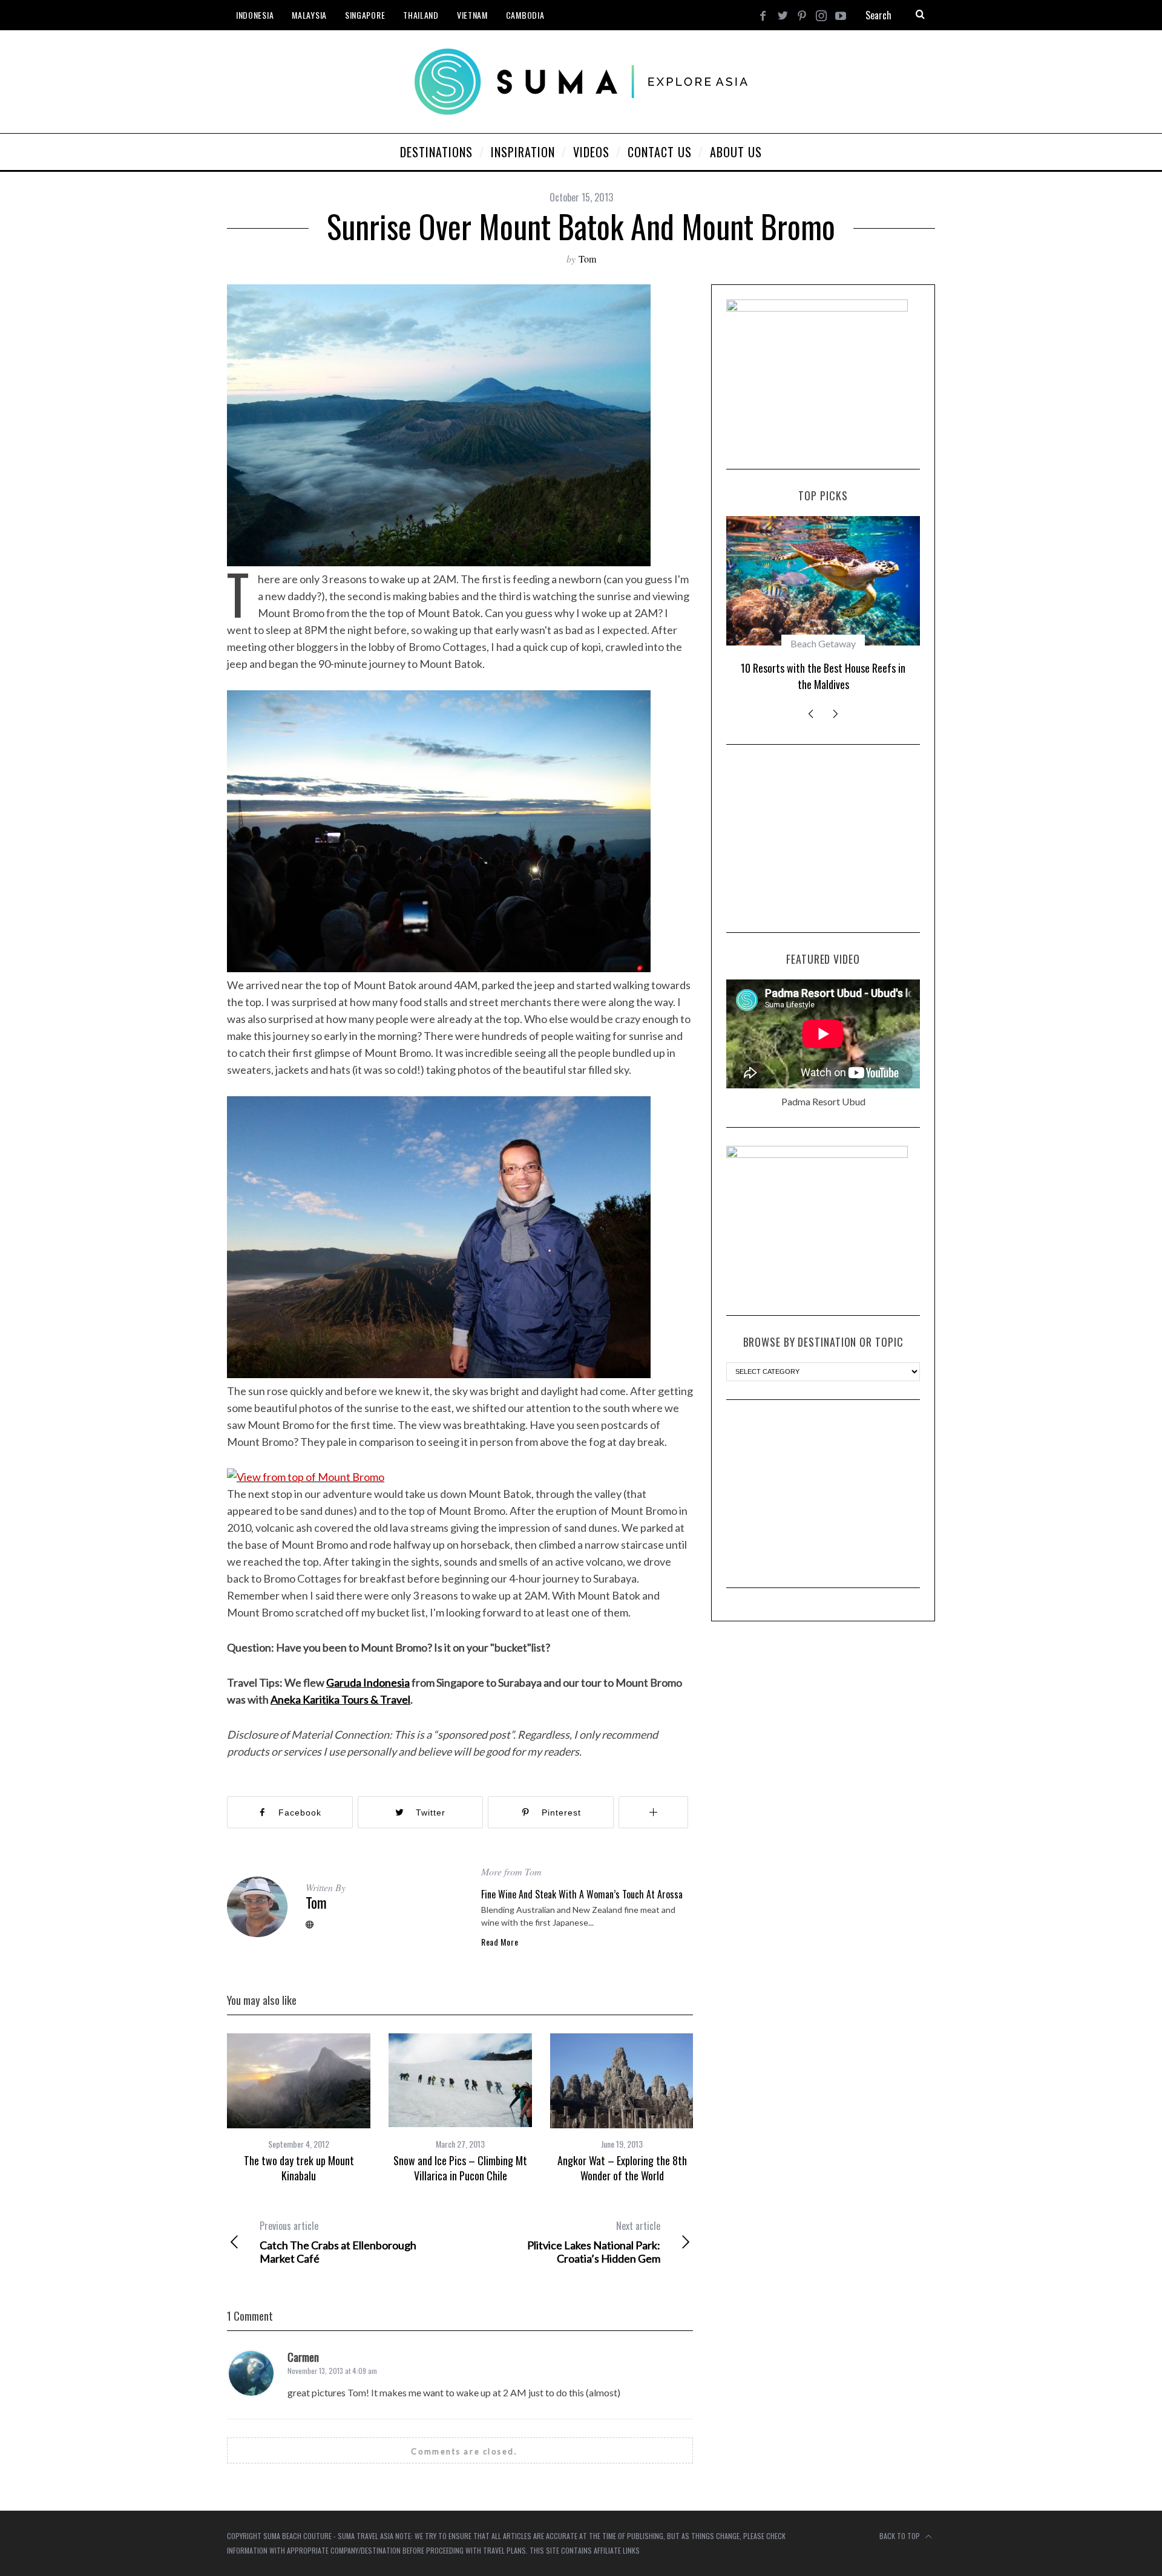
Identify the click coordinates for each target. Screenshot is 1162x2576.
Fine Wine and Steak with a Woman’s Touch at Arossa (582, 1894)
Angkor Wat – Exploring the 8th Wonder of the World (622, 2168)
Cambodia (525, 15)
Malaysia (309, 15)
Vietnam (472, 15)
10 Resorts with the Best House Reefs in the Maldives (823, 676)
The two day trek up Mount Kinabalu (299, 2168)
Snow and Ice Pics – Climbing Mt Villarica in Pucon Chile (460, 2168)
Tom (587, 259)
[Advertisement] (823, 839)
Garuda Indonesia (368, 1682)
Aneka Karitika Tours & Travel (340, 1699)
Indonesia (255, 15)
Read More (500, 1942)
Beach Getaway (823, 643)
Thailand (421, 15)
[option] (299, 2108)
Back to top (901, 2536)
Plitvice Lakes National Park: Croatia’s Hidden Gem (594, 2242)
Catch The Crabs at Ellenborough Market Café (338, 2242)
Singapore (365, 15)
